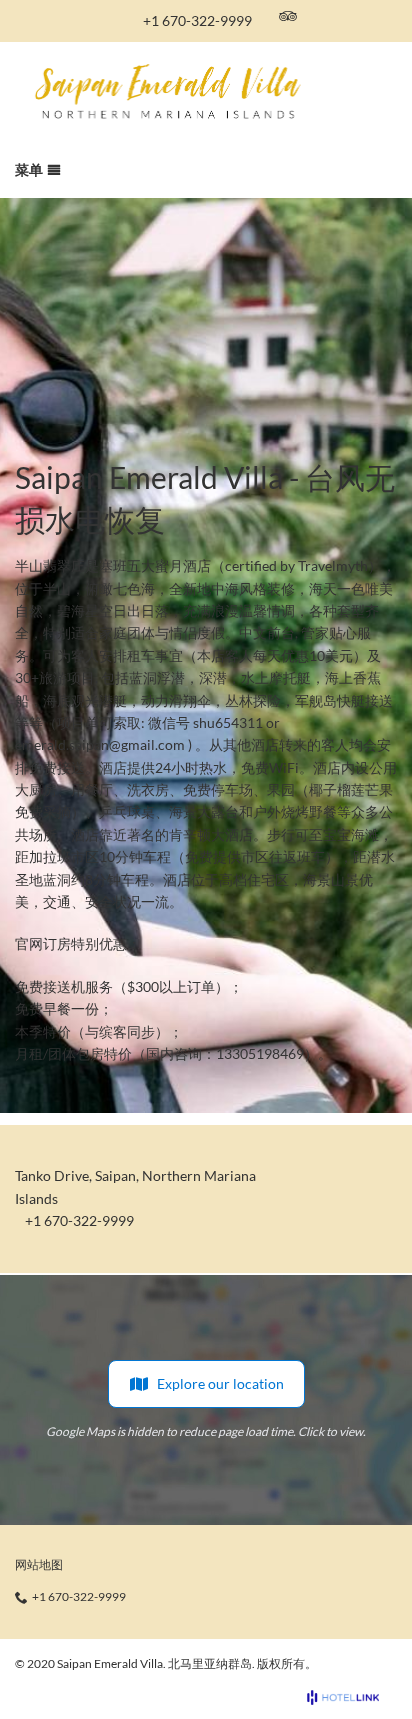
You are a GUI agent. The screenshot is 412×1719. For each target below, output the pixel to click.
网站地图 (39, 1564)
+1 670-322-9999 (197, 20)
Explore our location (220, 1383)
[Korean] (358, 17)
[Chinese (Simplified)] (385, 17)
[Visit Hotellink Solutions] (352, 1697)
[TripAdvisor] (288, 16)
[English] (331, 17)
